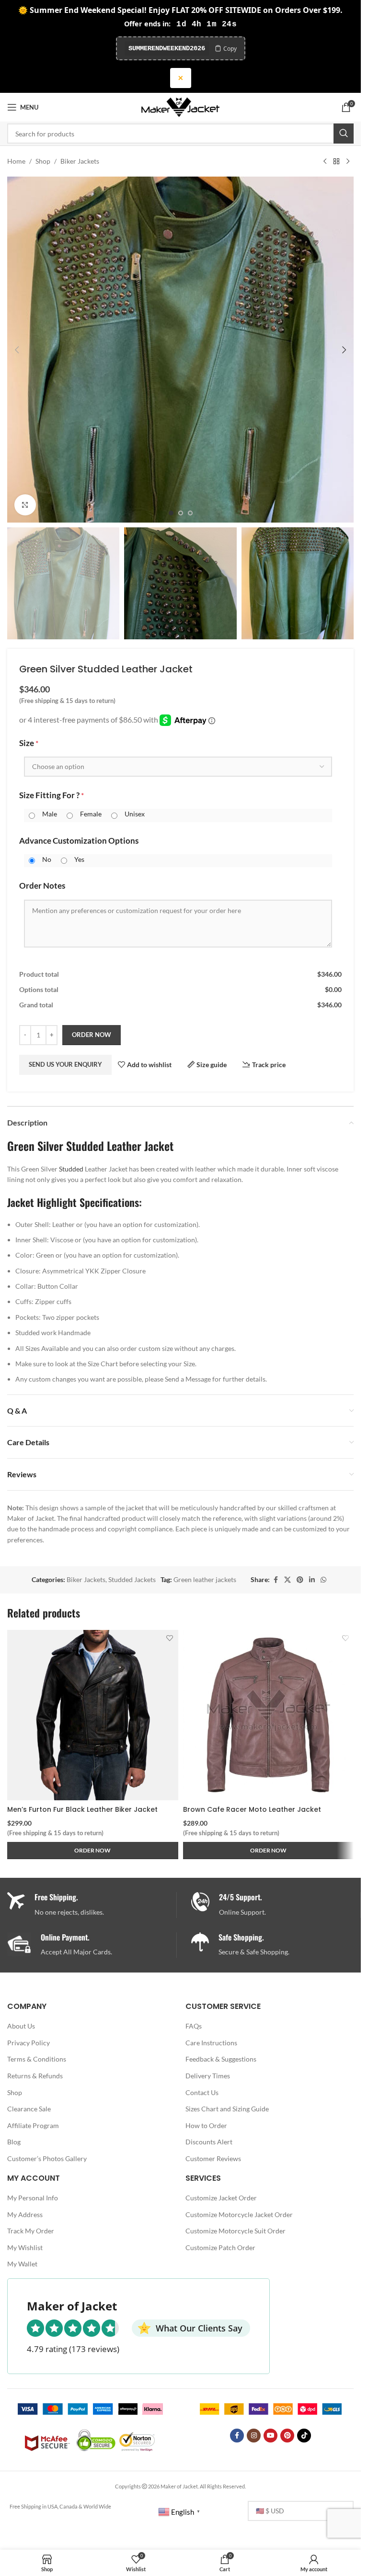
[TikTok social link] (304, 2436)
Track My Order (31, 2231)
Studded (71, 1169)
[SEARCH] (344, 134)
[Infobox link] (276, 1905)
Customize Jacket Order (221, 2198)
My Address (25, 2214)
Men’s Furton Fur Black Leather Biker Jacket (82, 1809)
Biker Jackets (80, 161)
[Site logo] (180, 106)
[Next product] (348, 161)
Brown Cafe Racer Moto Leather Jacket (252, 1809)
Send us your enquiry (65, 1064)
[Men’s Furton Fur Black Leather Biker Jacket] (93, 1715)
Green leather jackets (205, 1579)
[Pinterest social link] (300, 1580)
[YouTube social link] (270, 2436)
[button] (17, 350)
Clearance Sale (29, 2109)
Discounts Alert (209, 2142)
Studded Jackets (132, 1579)
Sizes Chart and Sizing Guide (227, 2109)
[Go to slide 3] (190, 513)
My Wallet (22, 2264)
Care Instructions (211, 2043)
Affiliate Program (33, 2125)
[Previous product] (325, 161)
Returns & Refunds (35, 2076)
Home (16, 161)
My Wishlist (25, 2247)
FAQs (194, 2026)
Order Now (92, 1035)
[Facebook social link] (276, 1580)
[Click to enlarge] (25, 505)
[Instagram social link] (254, 2436)
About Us (21, 2026)
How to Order (206, 2125)
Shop (43, 161)
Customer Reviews (213, 2158)
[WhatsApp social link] (323, 1580)
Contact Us (202, 2092)
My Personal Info (33, 2198)
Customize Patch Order (220, 2247)
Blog (14, 2142)
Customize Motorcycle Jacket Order (239, 2214)
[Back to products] (336, 161)
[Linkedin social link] (312, 1580)
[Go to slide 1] (171, 513)
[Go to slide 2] (181, 513)
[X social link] (287, 1580)
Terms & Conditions (37, 2059)
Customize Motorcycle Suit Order (236, 2231)
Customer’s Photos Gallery (47, 2158)
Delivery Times (208, 2076)
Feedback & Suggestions (221, 2059)
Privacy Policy (29, 2043)
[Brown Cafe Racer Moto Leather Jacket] (269, 1715)
